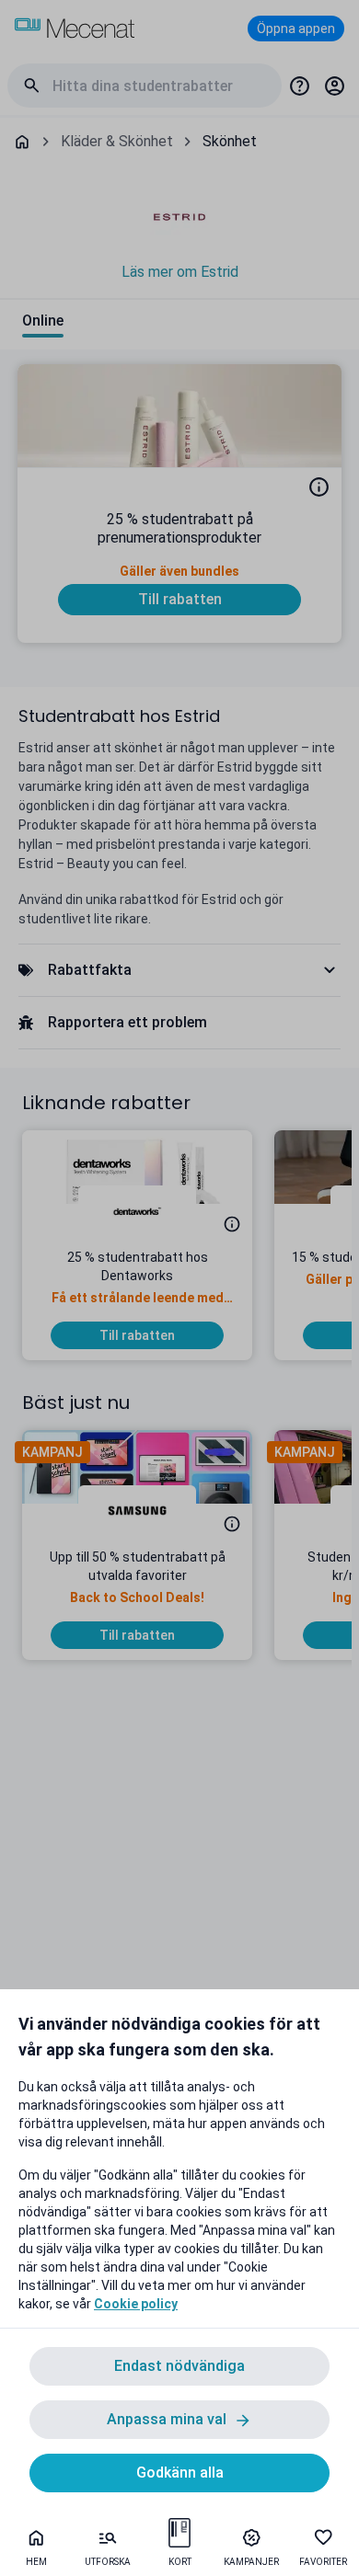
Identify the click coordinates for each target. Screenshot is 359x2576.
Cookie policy (136, 2304)
